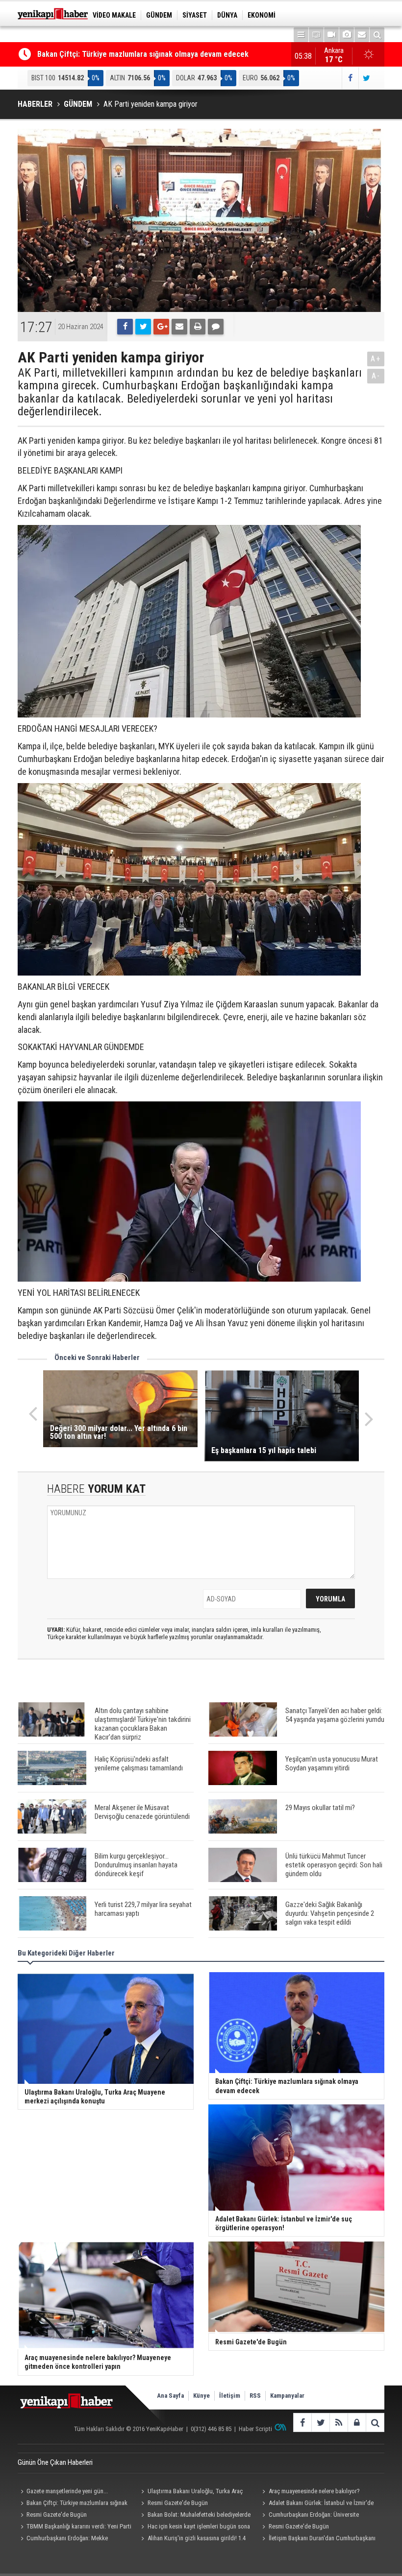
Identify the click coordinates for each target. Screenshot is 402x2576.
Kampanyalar (287, 2396)
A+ (376, 359)
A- (376, 376)
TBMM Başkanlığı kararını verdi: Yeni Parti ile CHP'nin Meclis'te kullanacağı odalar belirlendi (75, 2528)
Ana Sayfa (170, 2396)
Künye (201, 2396)
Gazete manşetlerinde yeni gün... (67, 2491)
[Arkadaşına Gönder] (179, 327)
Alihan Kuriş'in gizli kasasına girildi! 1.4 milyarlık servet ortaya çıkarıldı (192, 2539)
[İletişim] (362, 35)
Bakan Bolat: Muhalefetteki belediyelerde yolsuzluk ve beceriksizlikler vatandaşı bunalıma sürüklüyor (195, 2516)
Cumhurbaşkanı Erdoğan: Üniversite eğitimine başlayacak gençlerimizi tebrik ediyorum (310, 2516)
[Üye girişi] (357, 2422)
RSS (255, 2396)
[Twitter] (143, 327)
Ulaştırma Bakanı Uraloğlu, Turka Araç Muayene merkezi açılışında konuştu (191, 2492)
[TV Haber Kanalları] (316, 35)
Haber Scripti (255, 2429)
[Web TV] (331, 35)
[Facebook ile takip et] (350, 78)
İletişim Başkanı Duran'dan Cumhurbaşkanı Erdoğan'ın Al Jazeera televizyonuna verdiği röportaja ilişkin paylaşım (318, 2539)
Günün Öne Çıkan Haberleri (55, 2462)
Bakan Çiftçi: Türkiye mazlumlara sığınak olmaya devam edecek (143, 53)
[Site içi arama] (377, 35)
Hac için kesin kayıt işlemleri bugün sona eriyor (194, 2528)
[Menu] (301, 35)
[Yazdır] (198, 327)
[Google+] (161, 327)
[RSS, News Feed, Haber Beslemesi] (339, 2422)
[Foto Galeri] (347, 35)
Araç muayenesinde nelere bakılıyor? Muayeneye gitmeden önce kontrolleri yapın (314, 2492)
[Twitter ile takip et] (366, 78)
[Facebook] (125, 327)
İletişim (230, 2396)
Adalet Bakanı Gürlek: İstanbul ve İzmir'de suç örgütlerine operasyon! (317, 2504)
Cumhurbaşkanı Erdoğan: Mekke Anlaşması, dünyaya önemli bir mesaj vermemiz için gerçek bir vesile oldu (76, 2539)
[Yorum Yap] (216, 327)
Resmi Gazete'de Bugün (178, 2503)
